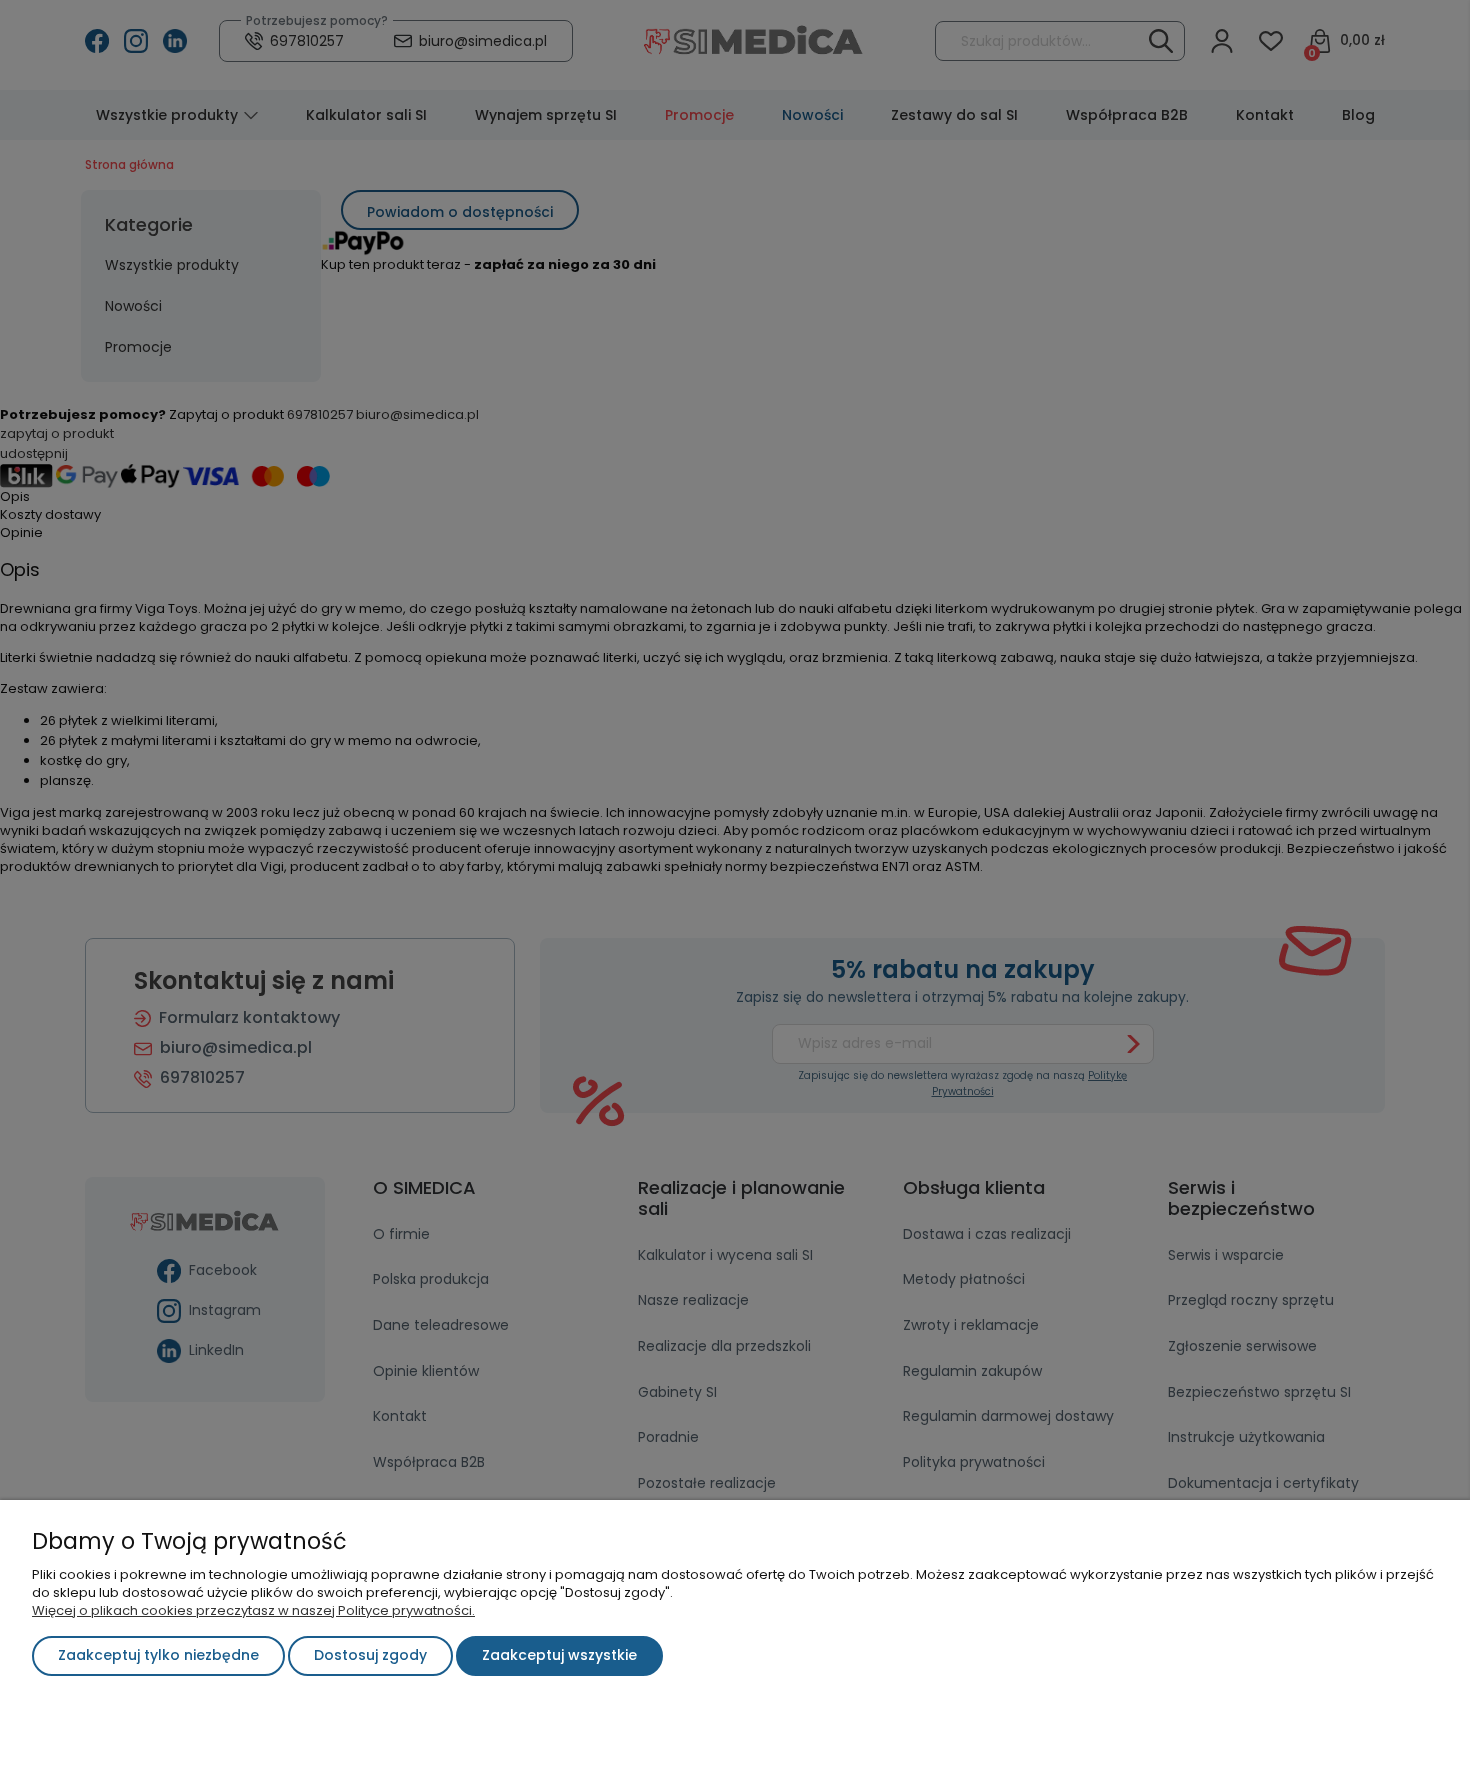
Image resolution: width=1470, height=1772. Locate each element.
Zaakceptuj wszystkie (559, 1655)
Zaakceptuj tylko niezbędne (158, 1655)
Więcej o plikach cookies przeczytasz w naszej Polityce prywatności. (253, 1610)
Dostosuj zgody (370, 1655)
